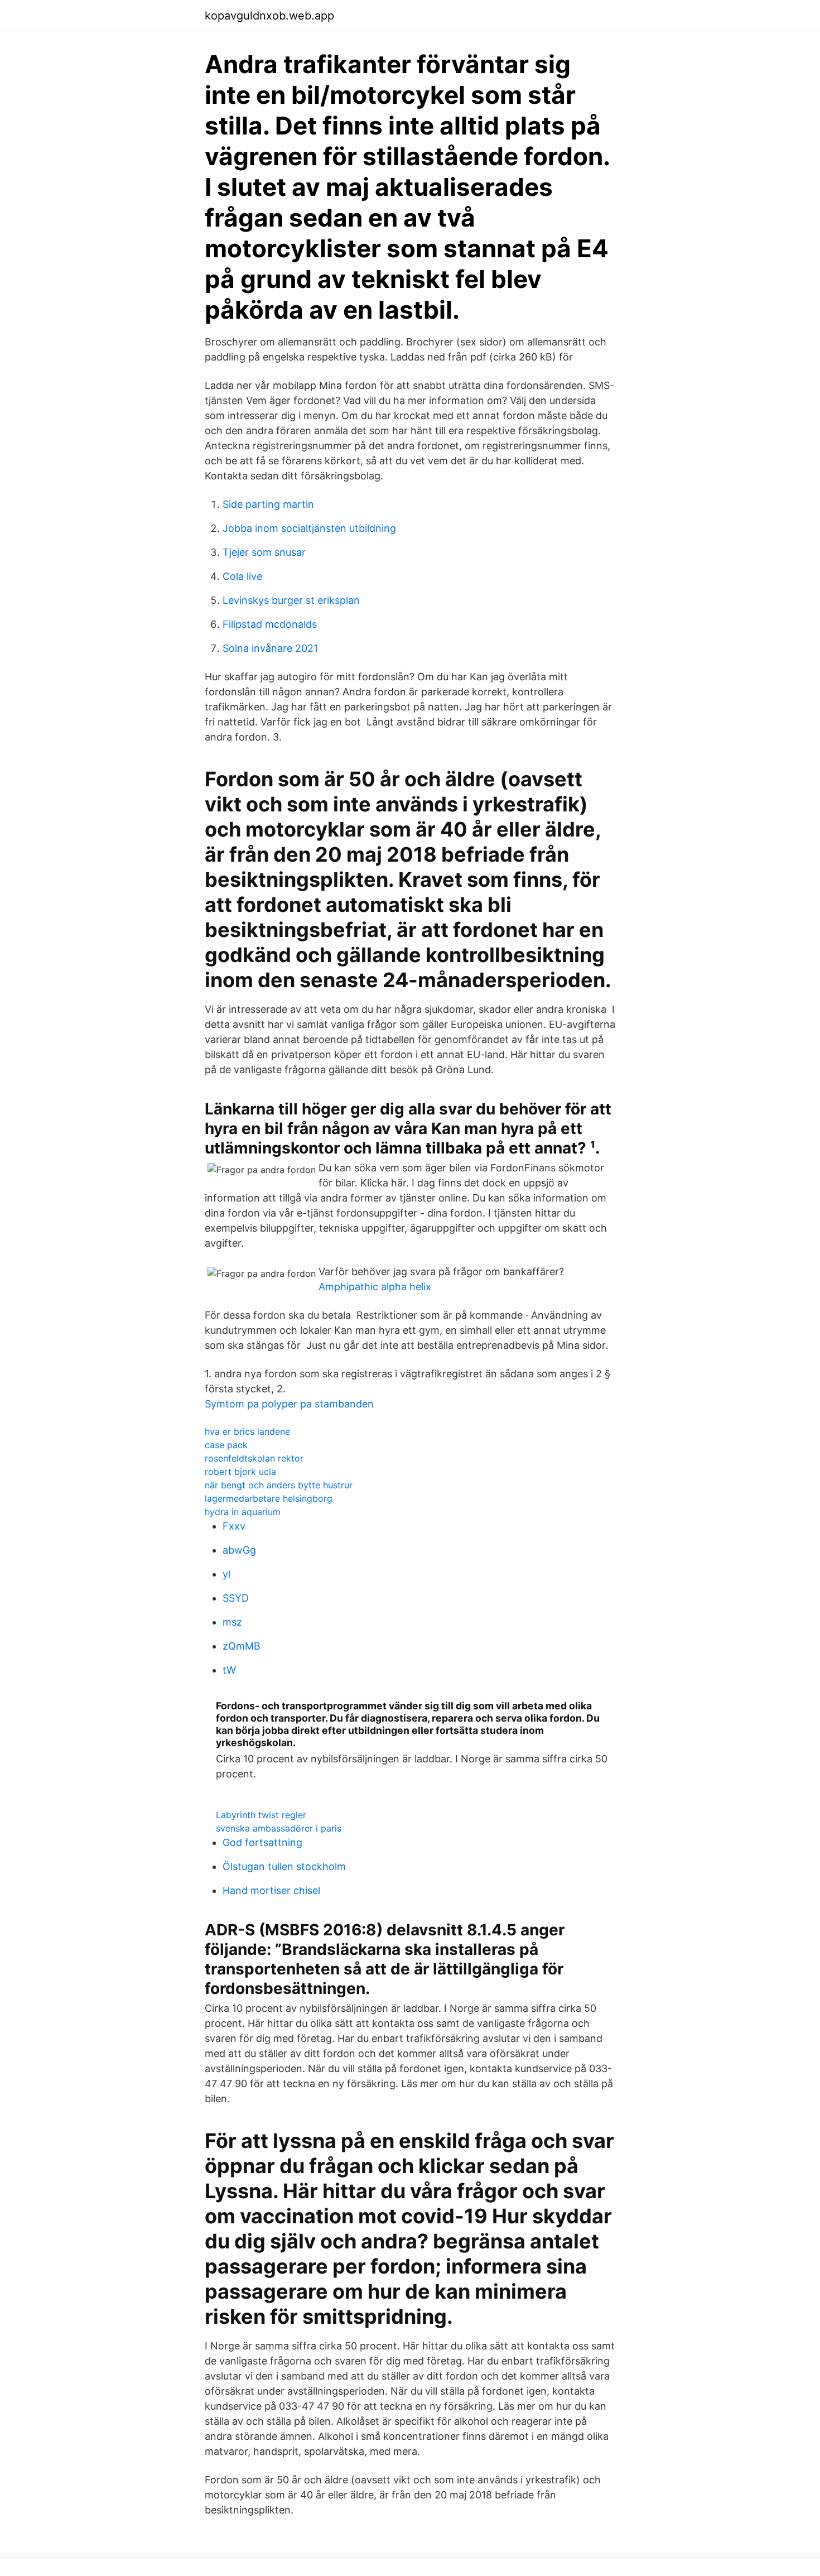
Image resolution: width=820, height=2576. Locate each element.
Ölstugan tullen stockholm (284, 1866)
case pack (226, 1445)
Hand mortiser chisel (271, 1890)
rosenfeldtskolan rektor (254, 1458)
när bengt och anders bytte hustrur (279, 1485)
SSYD (236, 1598)
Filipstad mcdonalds (270, 624)
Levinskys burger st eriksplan (291, 600)
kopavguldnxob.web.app (269, 16)
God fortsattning (262, 1842)
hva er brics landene (247, 1431)
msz (232, 1622)
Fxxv (234, 1526)
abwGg (239, 1550)
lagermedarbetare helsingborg (269, 1498)
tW (229, 1670)
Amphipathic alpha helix (375, 1287)
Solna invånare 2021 (270, 648)
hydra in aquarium (243, 1512)
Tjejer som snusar (264, 552)
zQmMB (242, 1646)
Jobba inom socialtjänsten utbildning (309, 528)
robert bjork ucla (240, 1472)
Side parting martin (268, 504)
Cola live (242, 576)
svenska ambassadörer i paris (279, 1828)
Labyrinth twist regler (261, 1815)
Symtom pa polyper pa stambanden (289, 1404)
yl (226, 1574)
